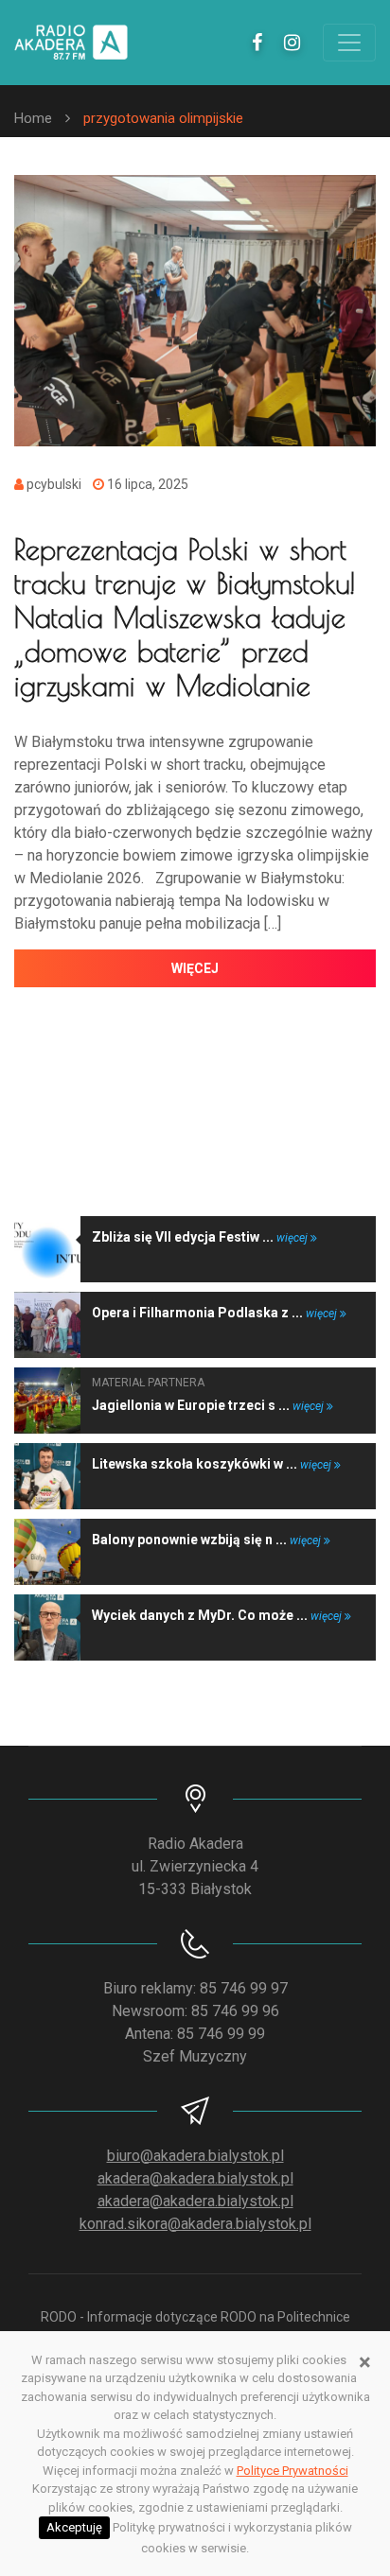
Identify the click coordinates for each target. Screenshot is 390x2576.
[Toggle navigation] (349, 43)
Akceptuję (74, 2527)
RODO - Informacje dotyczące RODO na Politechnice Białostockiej (195, 2327)
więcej (195, 968)
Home (33, 118)
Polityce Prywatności (292, 2471)
